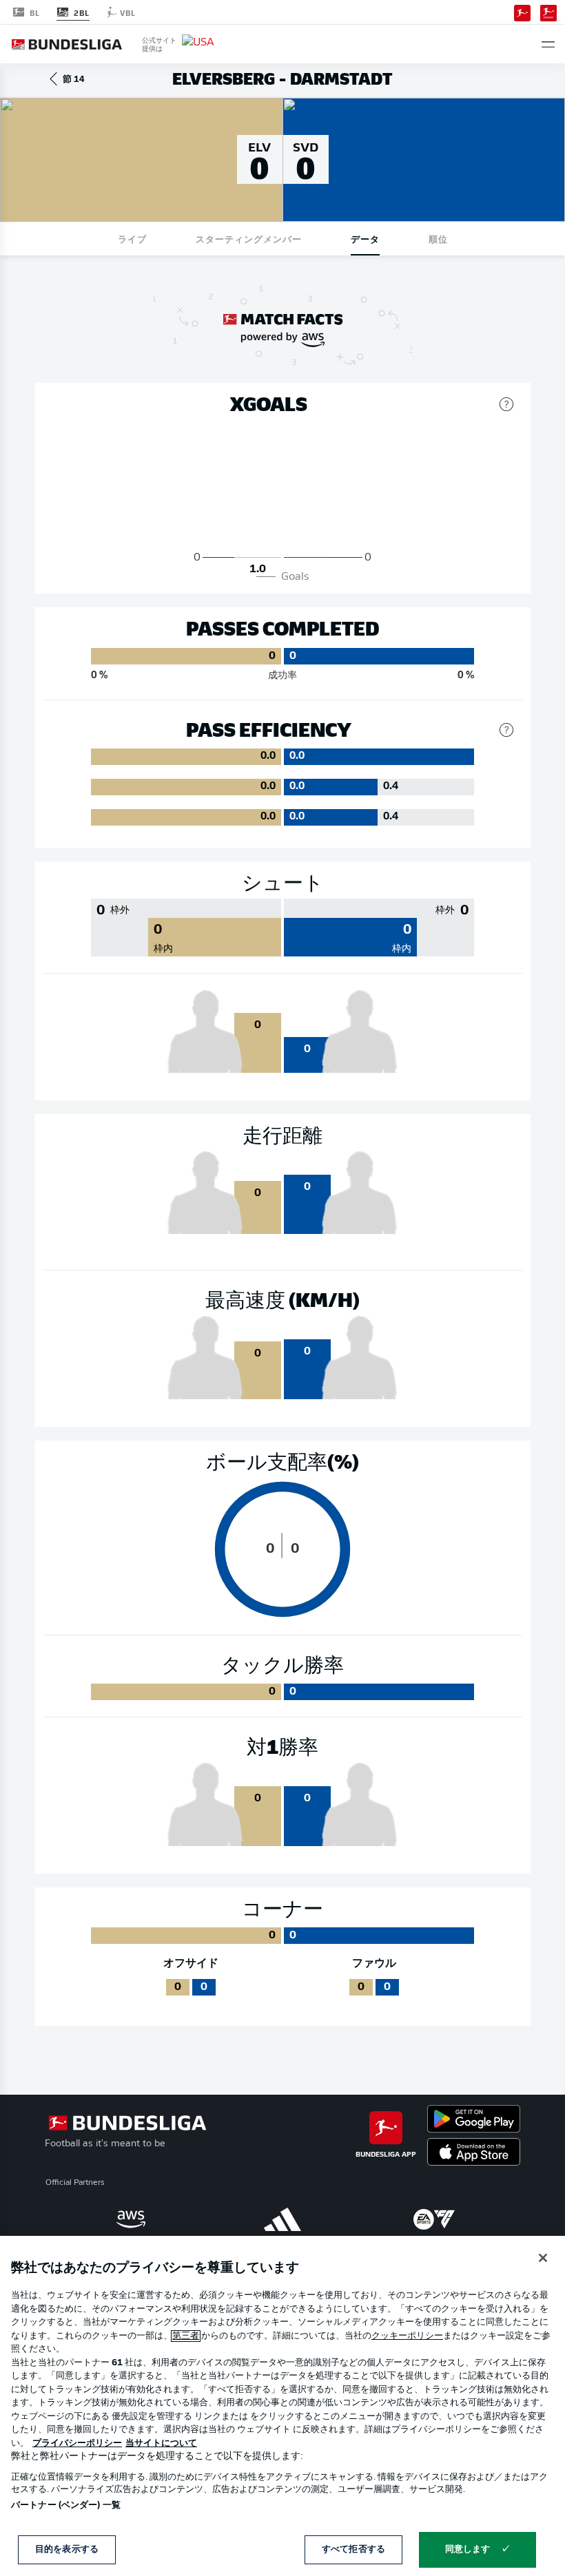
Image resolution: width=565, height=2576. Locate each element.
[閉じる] (543, 2258)
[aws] (131, 2219)
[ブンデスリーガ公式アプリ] (522, 12)
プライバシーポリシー (77, 2443)
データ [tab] (365, 239)
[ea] (434, 2219)
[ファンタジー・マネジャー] (548, 12)
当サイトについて (161, 2443)
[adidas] (282, 2219)
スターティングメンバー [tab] (249, 239)
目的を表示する (67, 2549)
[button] (548, 44)
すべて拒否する (353, 2549)
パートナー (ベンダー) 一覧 (66, 2505)
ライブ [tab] (132, 239)
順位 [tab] (438, 239)
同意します (468, 2549)
